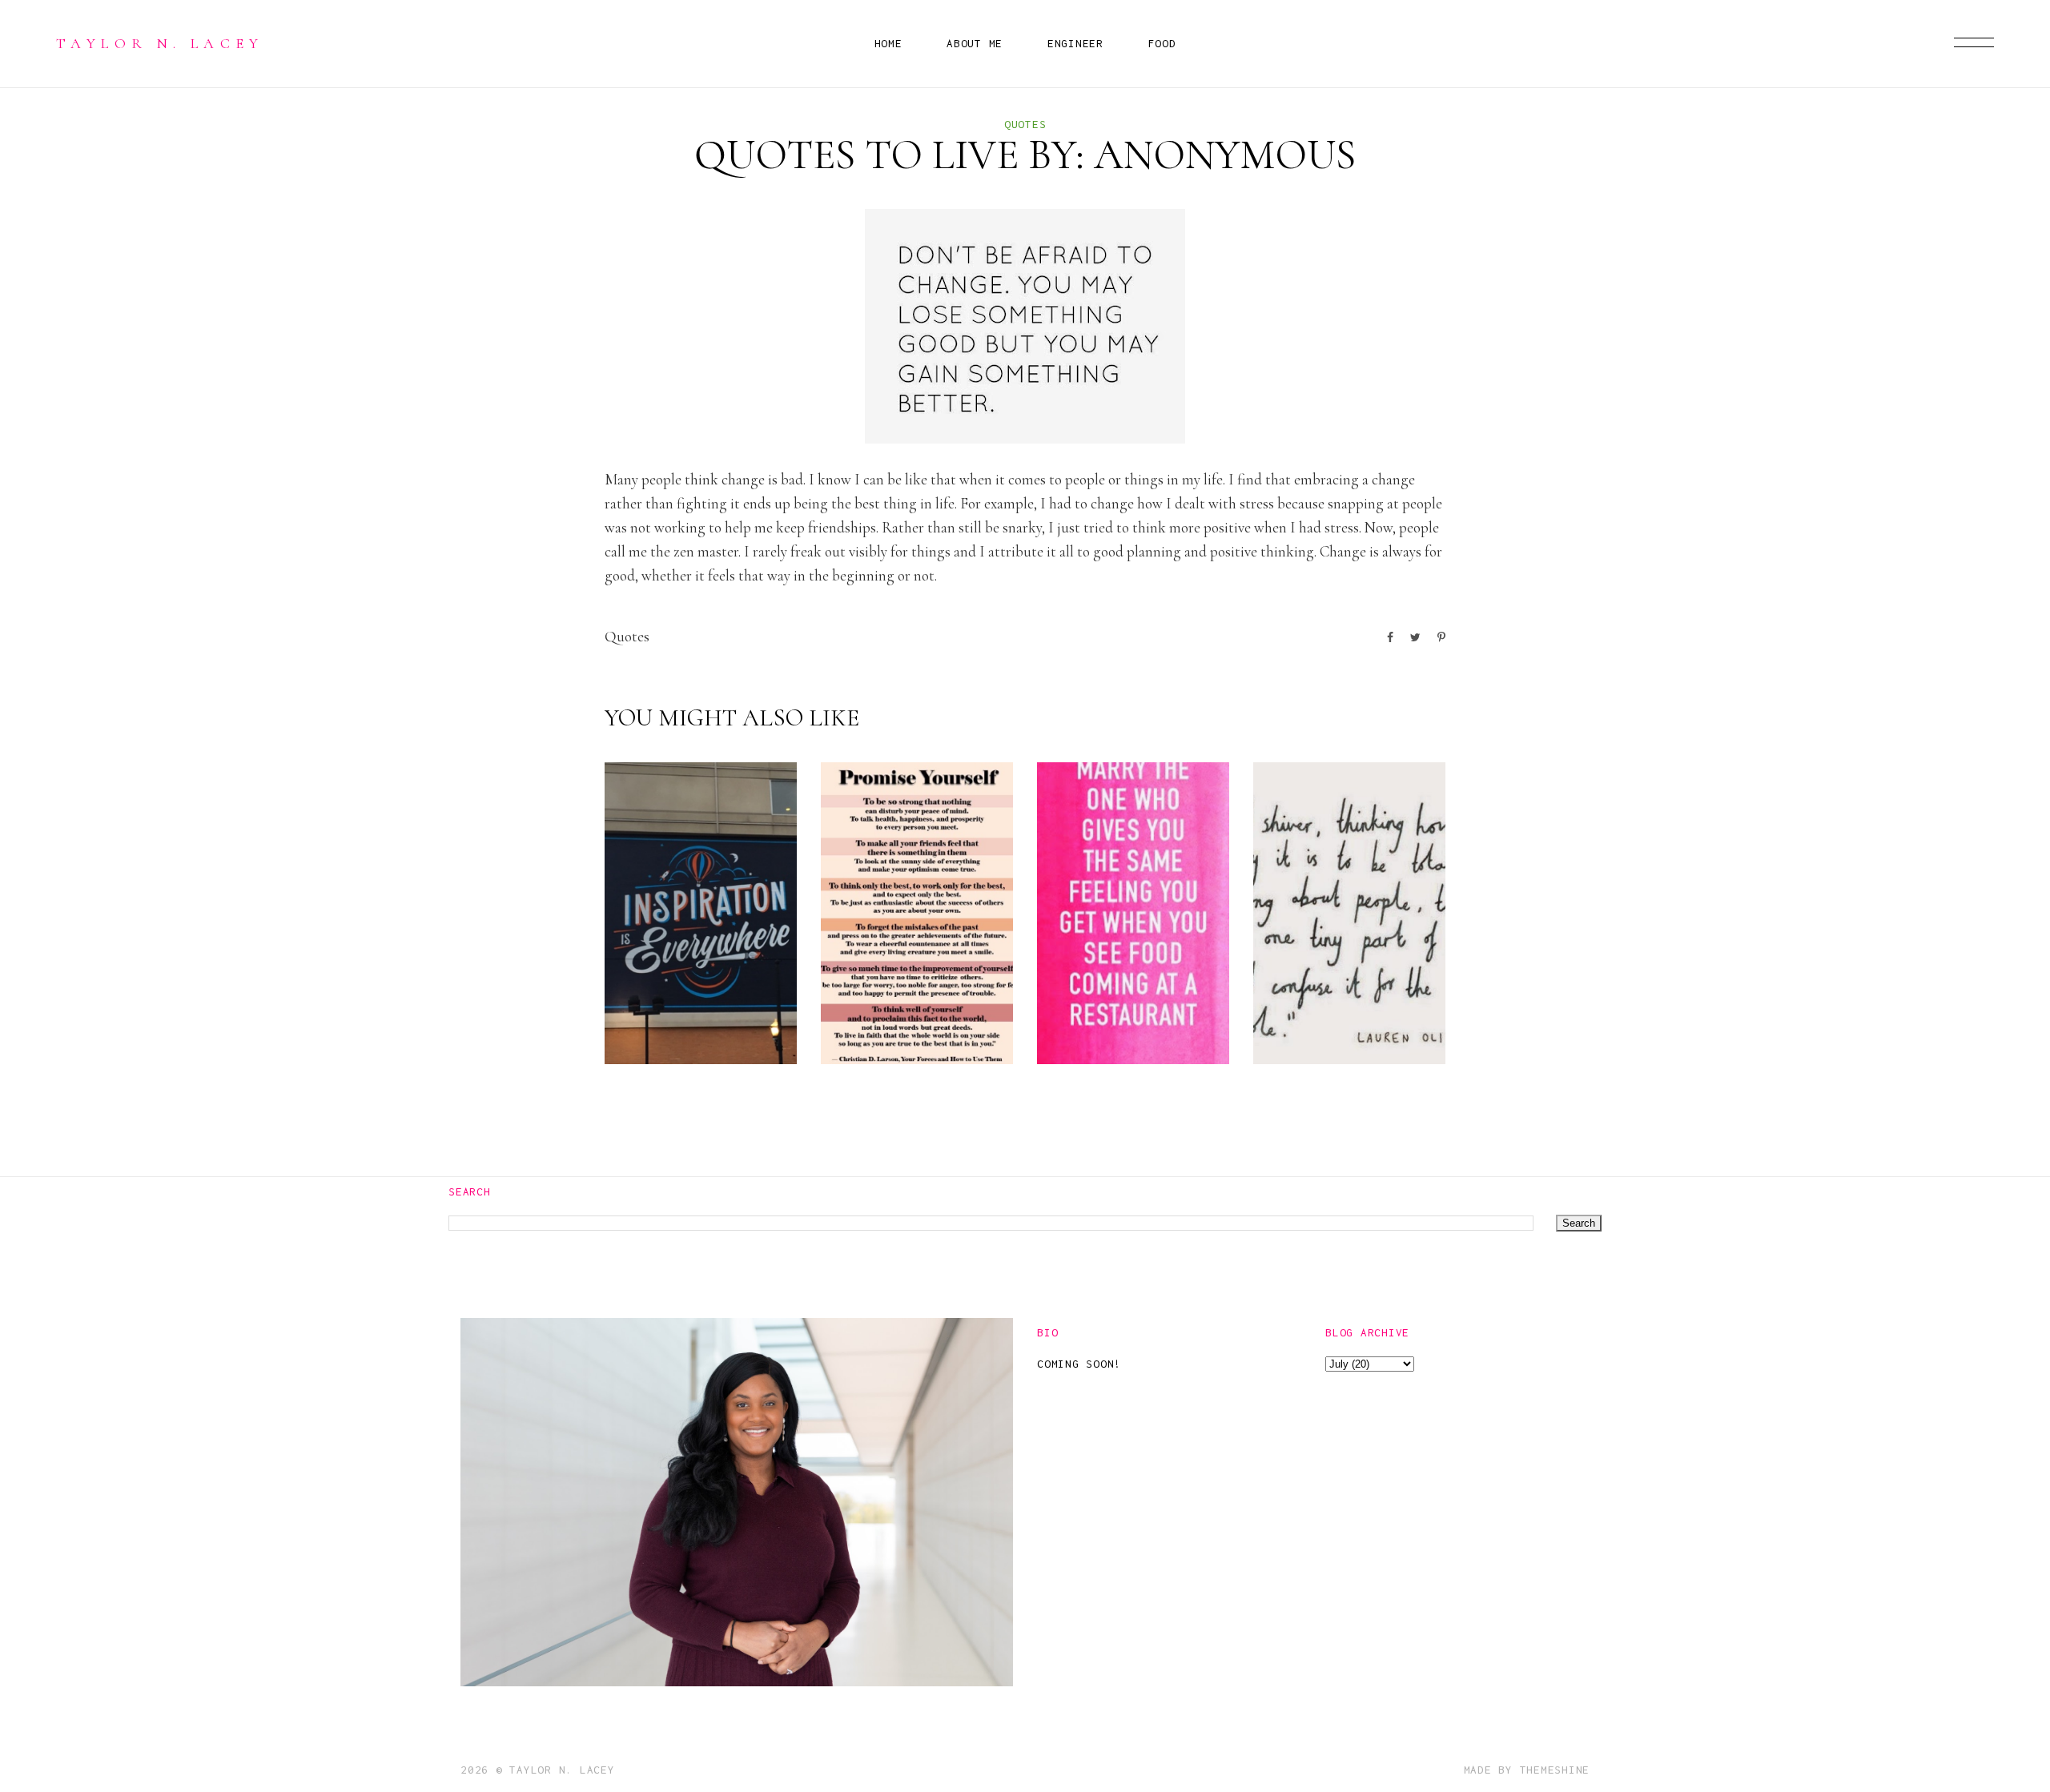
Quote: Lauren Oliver (1320, 1005)
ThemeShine (1555, 1770)
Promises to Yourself (916, 1018)
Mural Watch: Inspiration (699, 1005)
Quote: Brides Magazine (1119, 1005)
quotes (1025, 124)
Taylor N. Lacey (160, 43)
